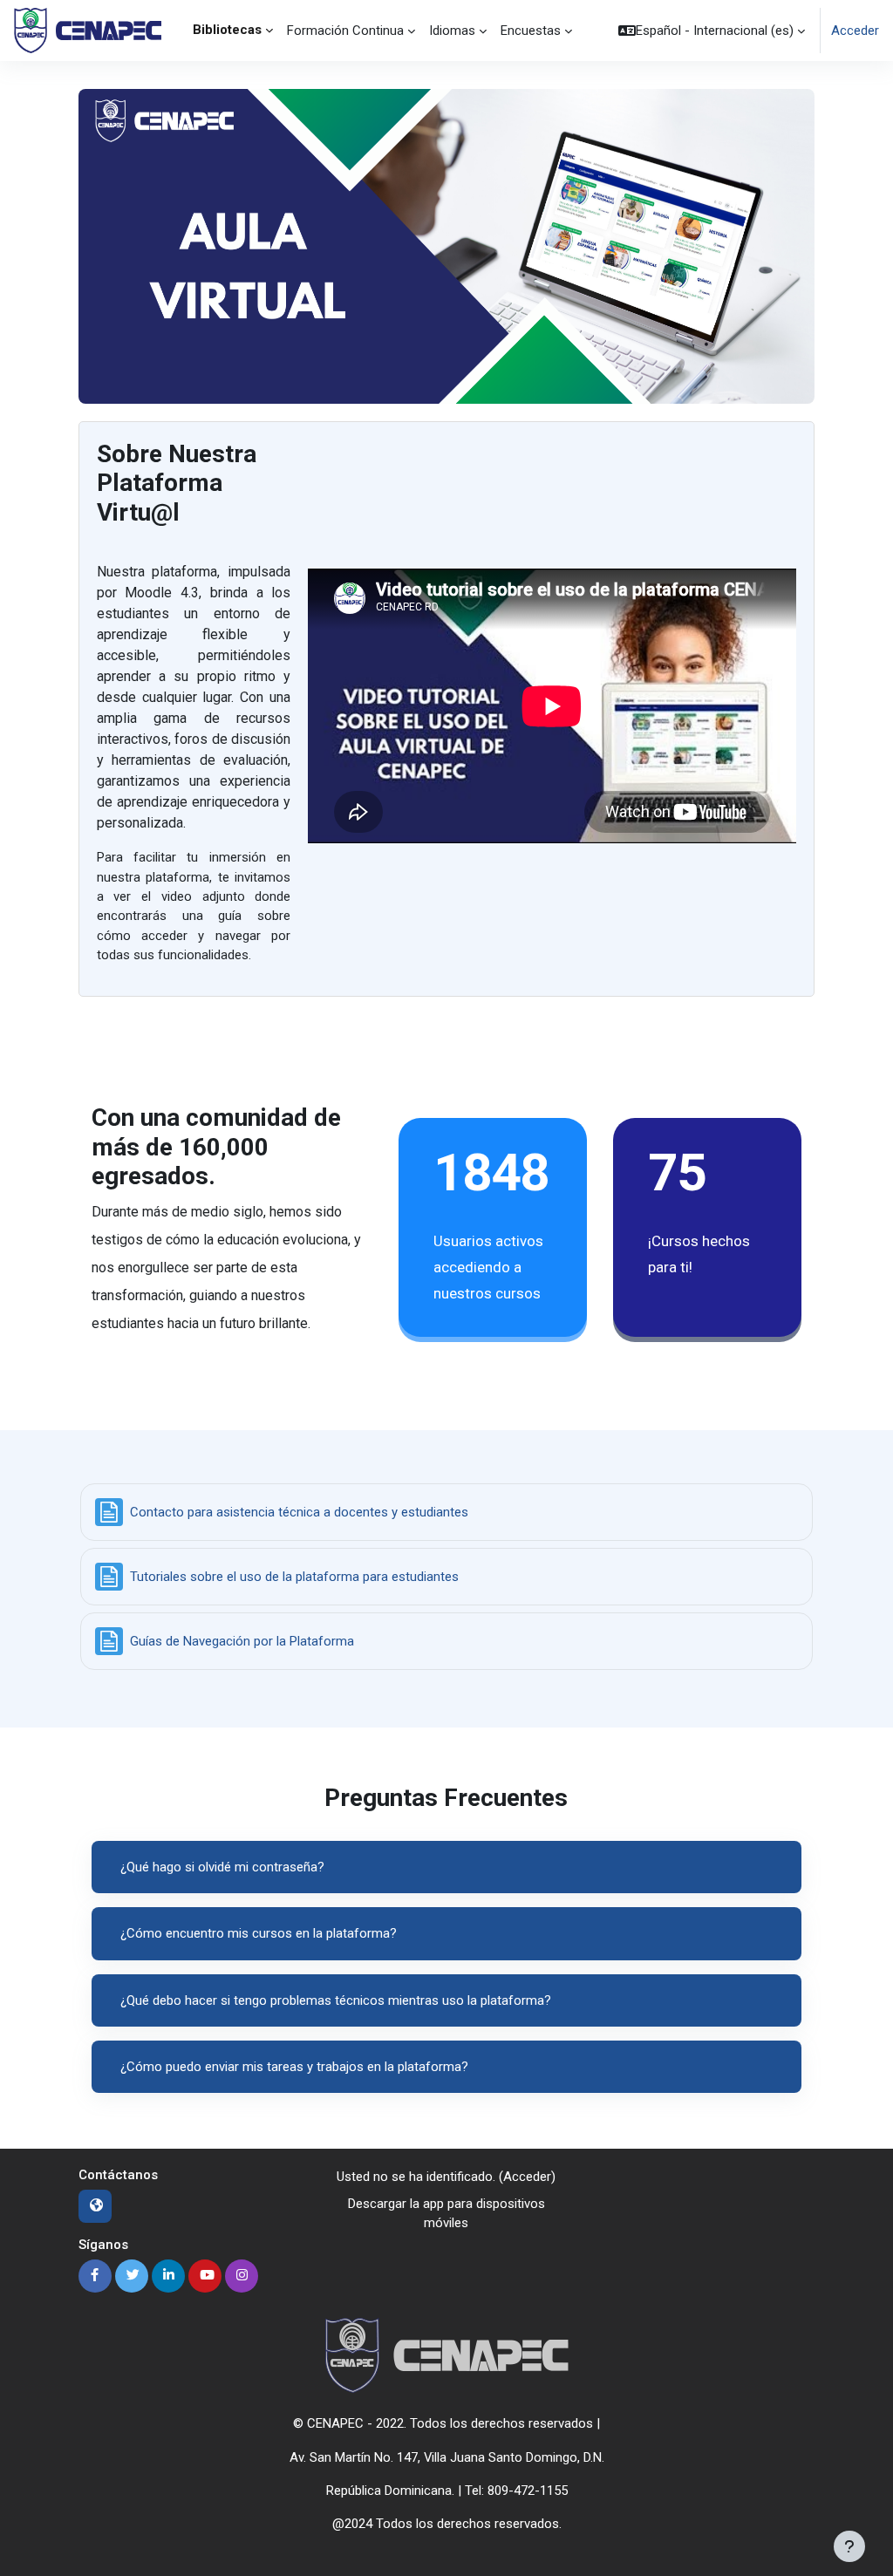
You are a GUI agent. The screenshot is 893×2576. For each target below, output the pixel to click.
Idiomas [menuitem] (452, 31)
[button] (712, 31)
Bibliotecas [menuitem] (227, 30)
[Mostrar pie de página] (849, 2546)
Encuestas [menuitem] (531, 31)
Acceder (855, 31)
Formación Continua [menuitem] (345, 31)
